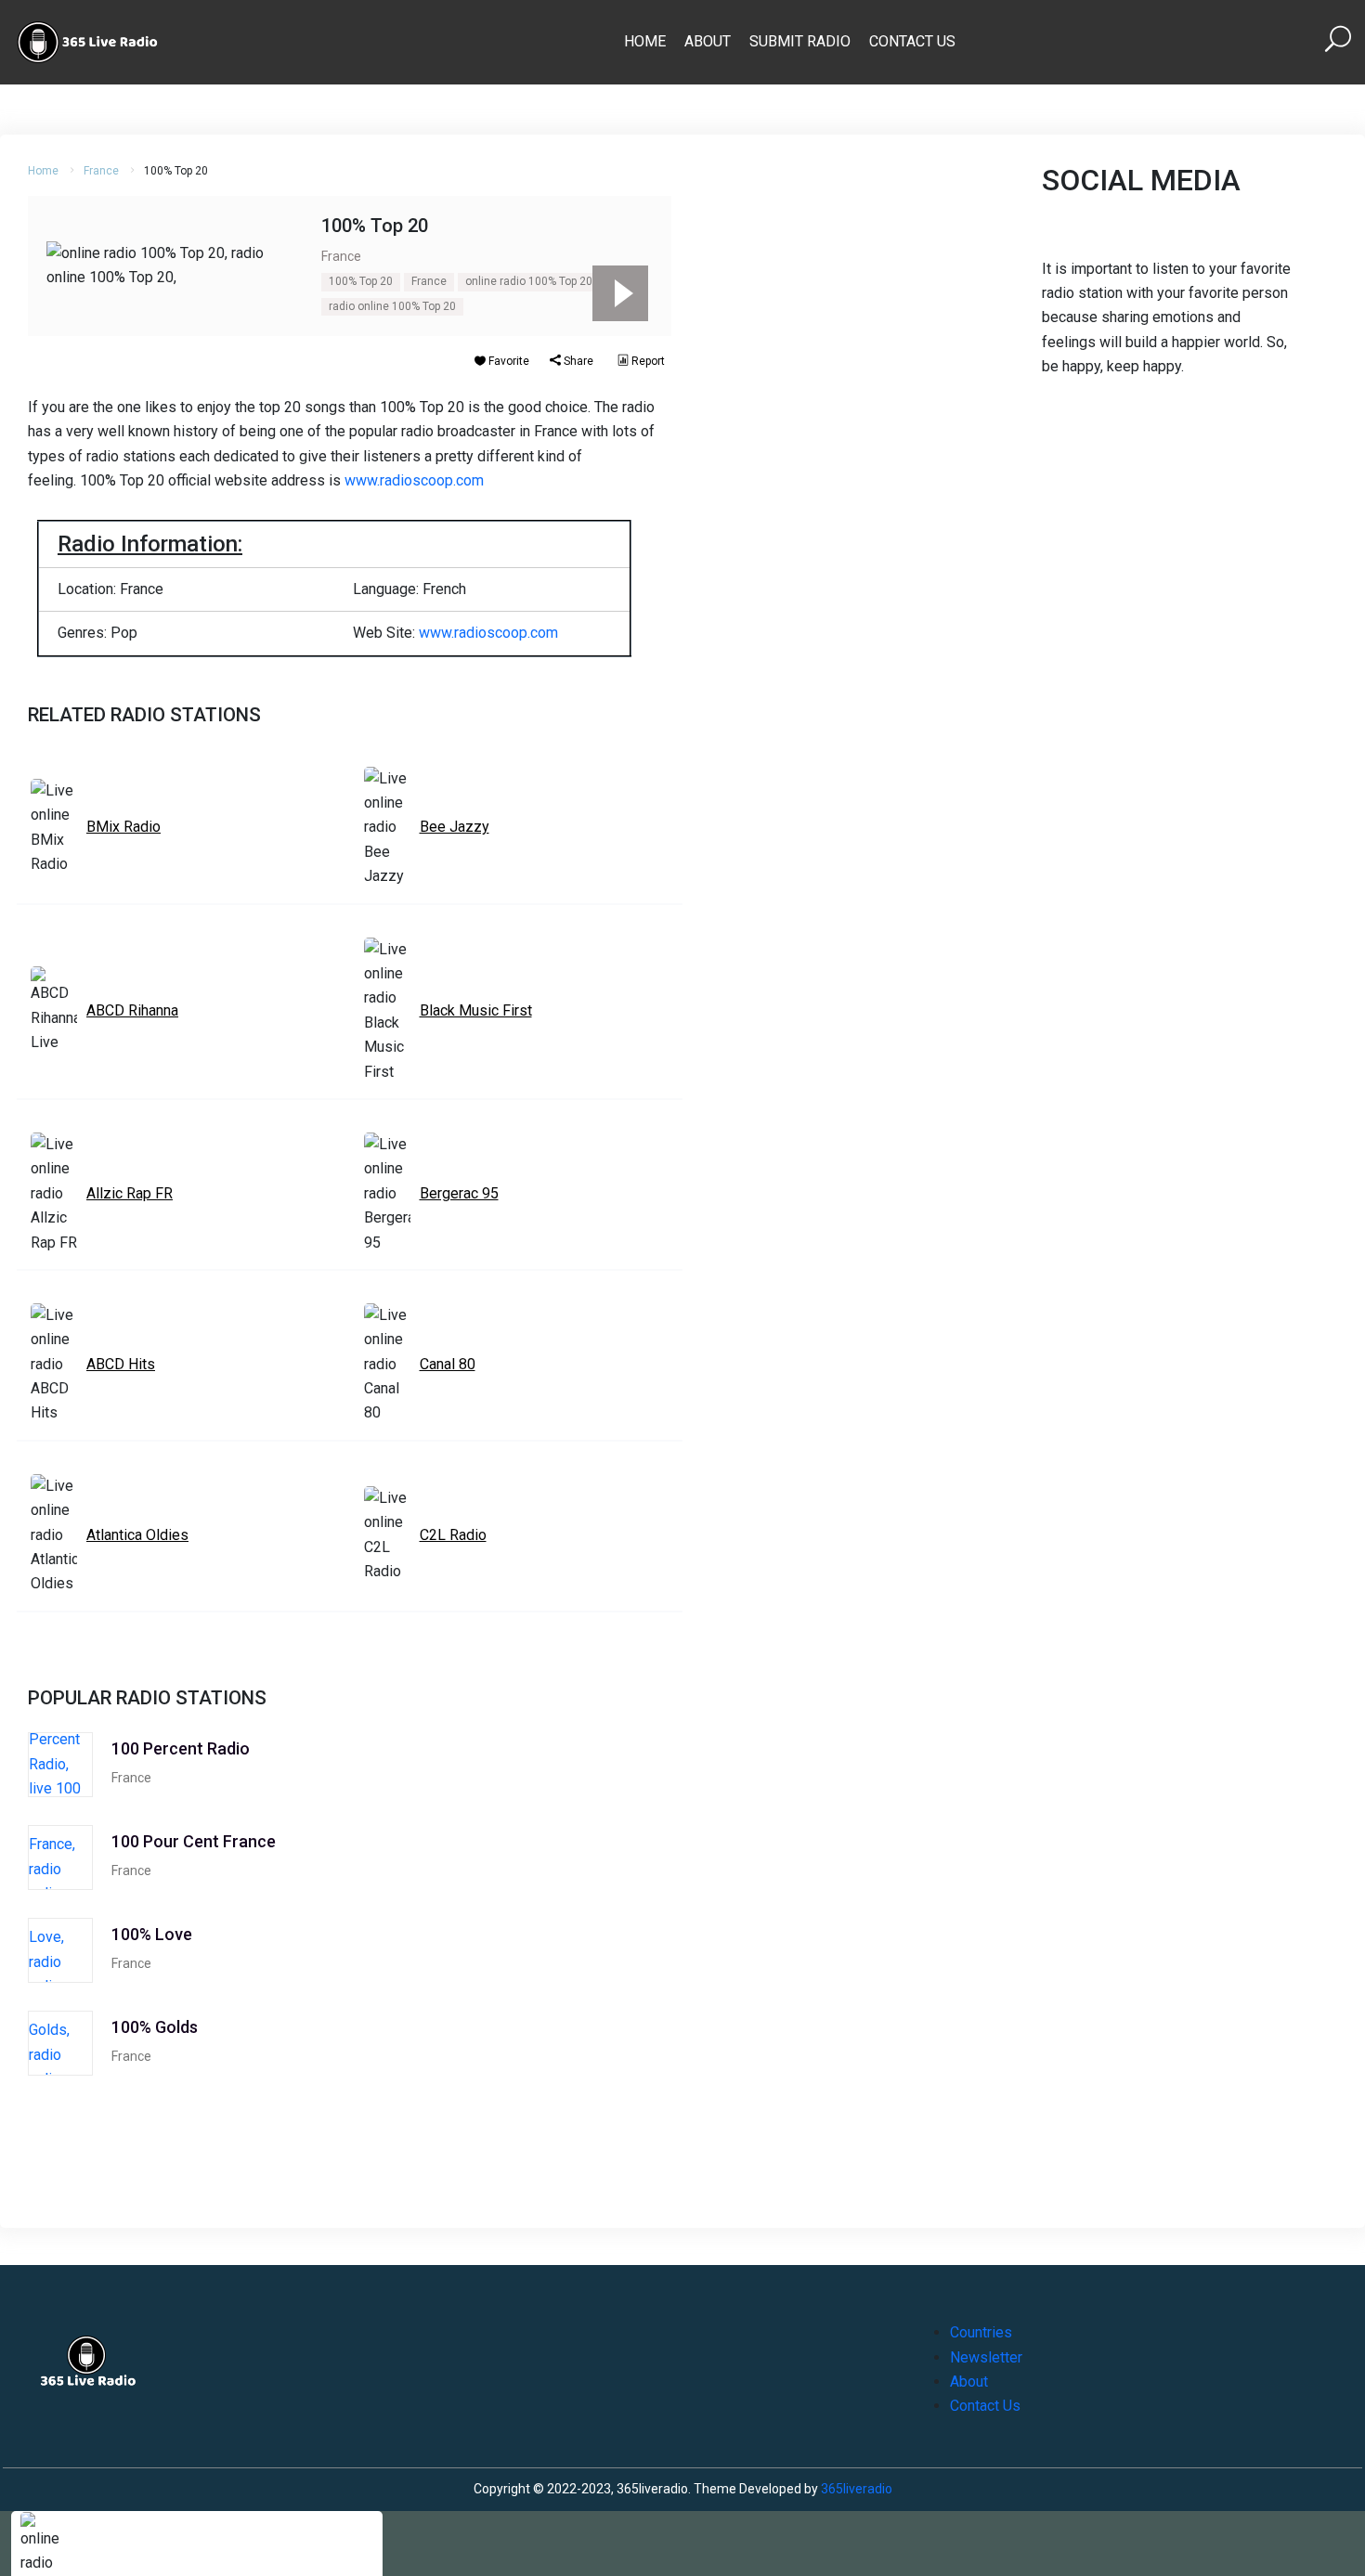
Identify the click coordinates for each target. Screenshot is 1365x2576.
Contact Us (912, 41)
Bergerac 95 (459, 1193)
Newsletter (986, 2357)
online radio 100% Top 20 (529, 281)
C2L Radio (453, 1535)
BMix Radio (123, 827)
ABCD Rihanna (132, 1010)
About (708, 41)
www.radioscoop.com (414, 480)
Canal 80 (448, 1364)
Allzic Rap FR (130, 1193)
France (101, 171)
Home (645, 41)
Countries (981, 2332)
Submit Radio (800, 41)
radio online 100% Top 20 (392, 306)
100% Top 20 (361, 281)
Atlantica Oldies (137, 1535)
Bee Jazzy (455, 827)
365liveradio (857, 2489)
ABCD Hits (121, 1364)
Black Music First (476, 1010)
